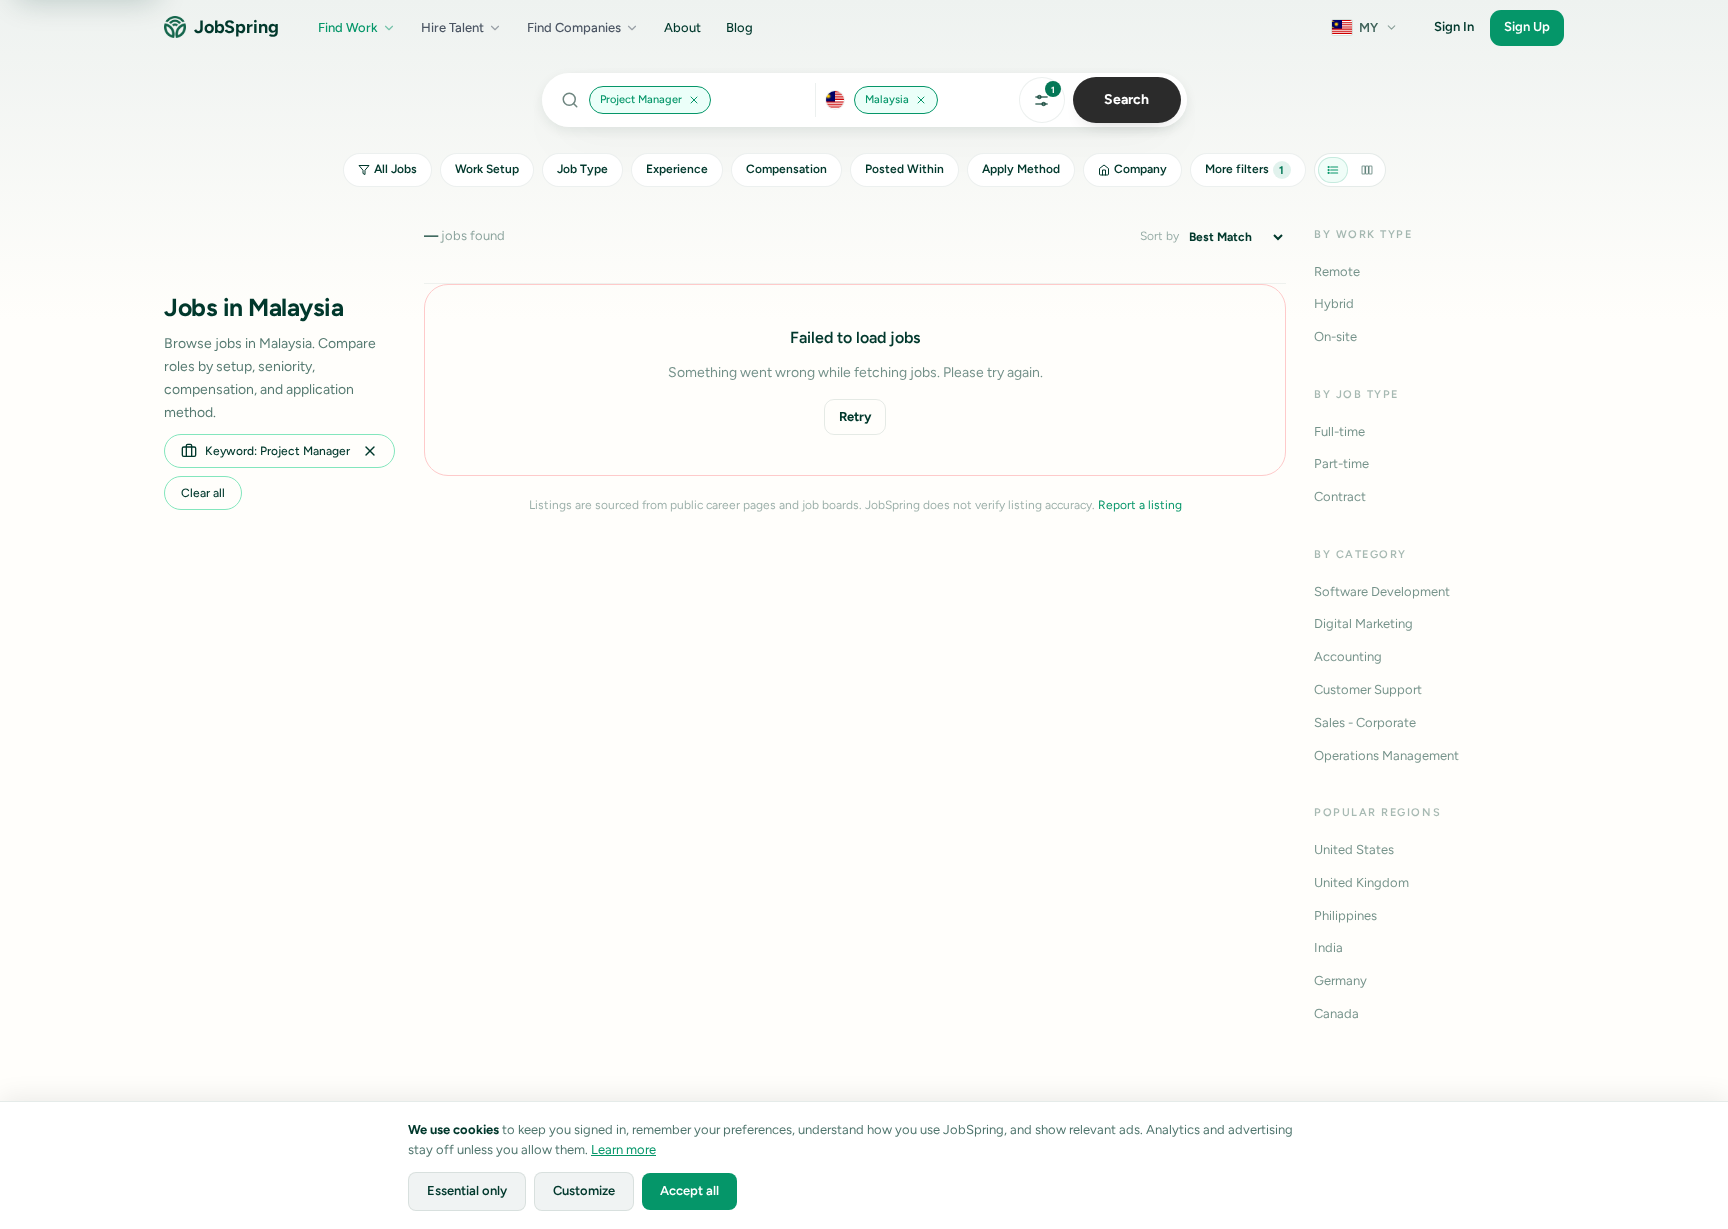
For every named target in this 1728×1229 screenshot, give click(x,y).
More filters (1245, 169)
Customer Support (1368, 689)
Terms (1455, 1137)
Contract (1340, 496)
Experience (677, 169)
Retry (855, 416)
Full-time (1339, 431)
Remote (1337, 271)
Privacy (1400, 1137)
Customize (584, 1190)
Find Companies (574, 27)
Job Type (582, 169)
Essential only (467, 1190)
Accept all (689, 1190)
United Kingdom (1361, 882)
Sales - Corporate (1365, 722)
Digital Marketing (1363, 623)
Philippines (1345, 915)
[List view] (1333, 170)
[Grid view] (1367, 170)
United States (1354, 849)
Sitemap (1612, 1137)
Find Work (348, 27)
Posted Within (904, 169)
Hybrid (1334, 303)
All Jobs (395, 169)
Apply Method (1021, 169)
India (1328, 947)
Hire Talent (452, 27)
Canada (1336, 1013)
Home (1671, 1137)
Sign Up (1527, 26)
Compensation (786, 169)
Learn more (623, 1149)
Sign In (1454, 26)
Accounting (1348, 656)
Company (1140, 169)
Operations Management (1386, 755)
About (682, 27)
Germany (1340, 980)
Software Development (1382, 591)
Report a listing (1140, 505)
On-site (1335, 336)
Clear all (203, 493)
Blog (739, 27)
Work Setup (487, 169)
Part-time (1341, 463)
